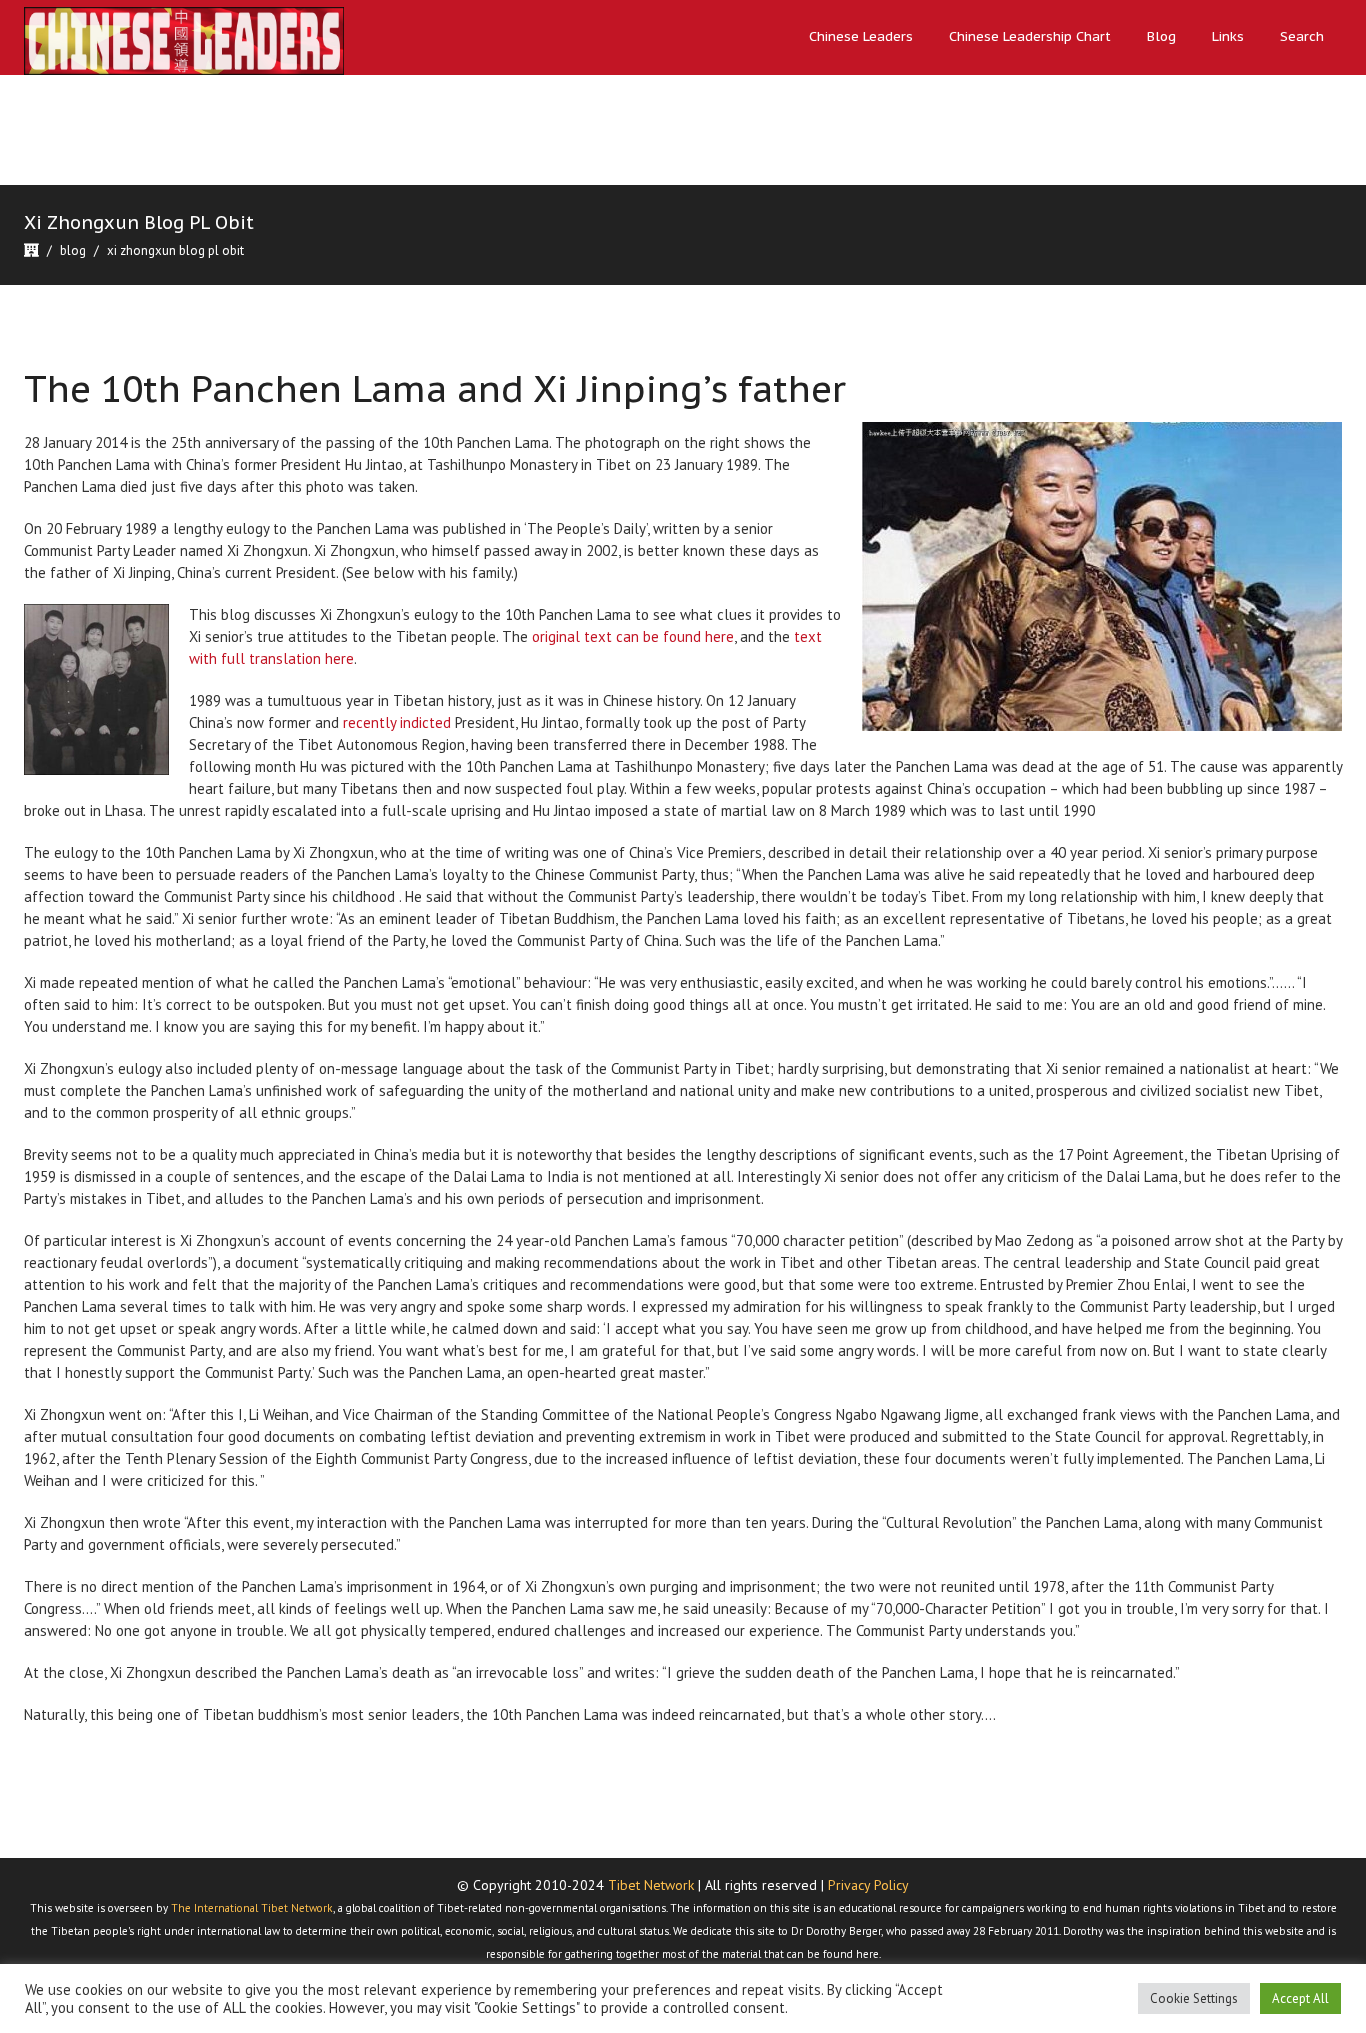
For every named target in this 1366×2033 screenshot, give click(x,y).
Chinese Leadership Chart (1030, 36)
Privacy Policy (868, 1885)
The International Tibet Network (252, 1908)
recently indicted (397, 722)
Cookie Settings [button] (1194, 1998)
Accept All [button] (1300, 1998)
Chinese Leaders (861, 36)
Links (1228, 36)
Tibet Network (651, 1885)
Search (1302, 36)
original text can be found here (633, 636)
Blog (1161, 36)
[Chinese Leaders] (184, 40)
